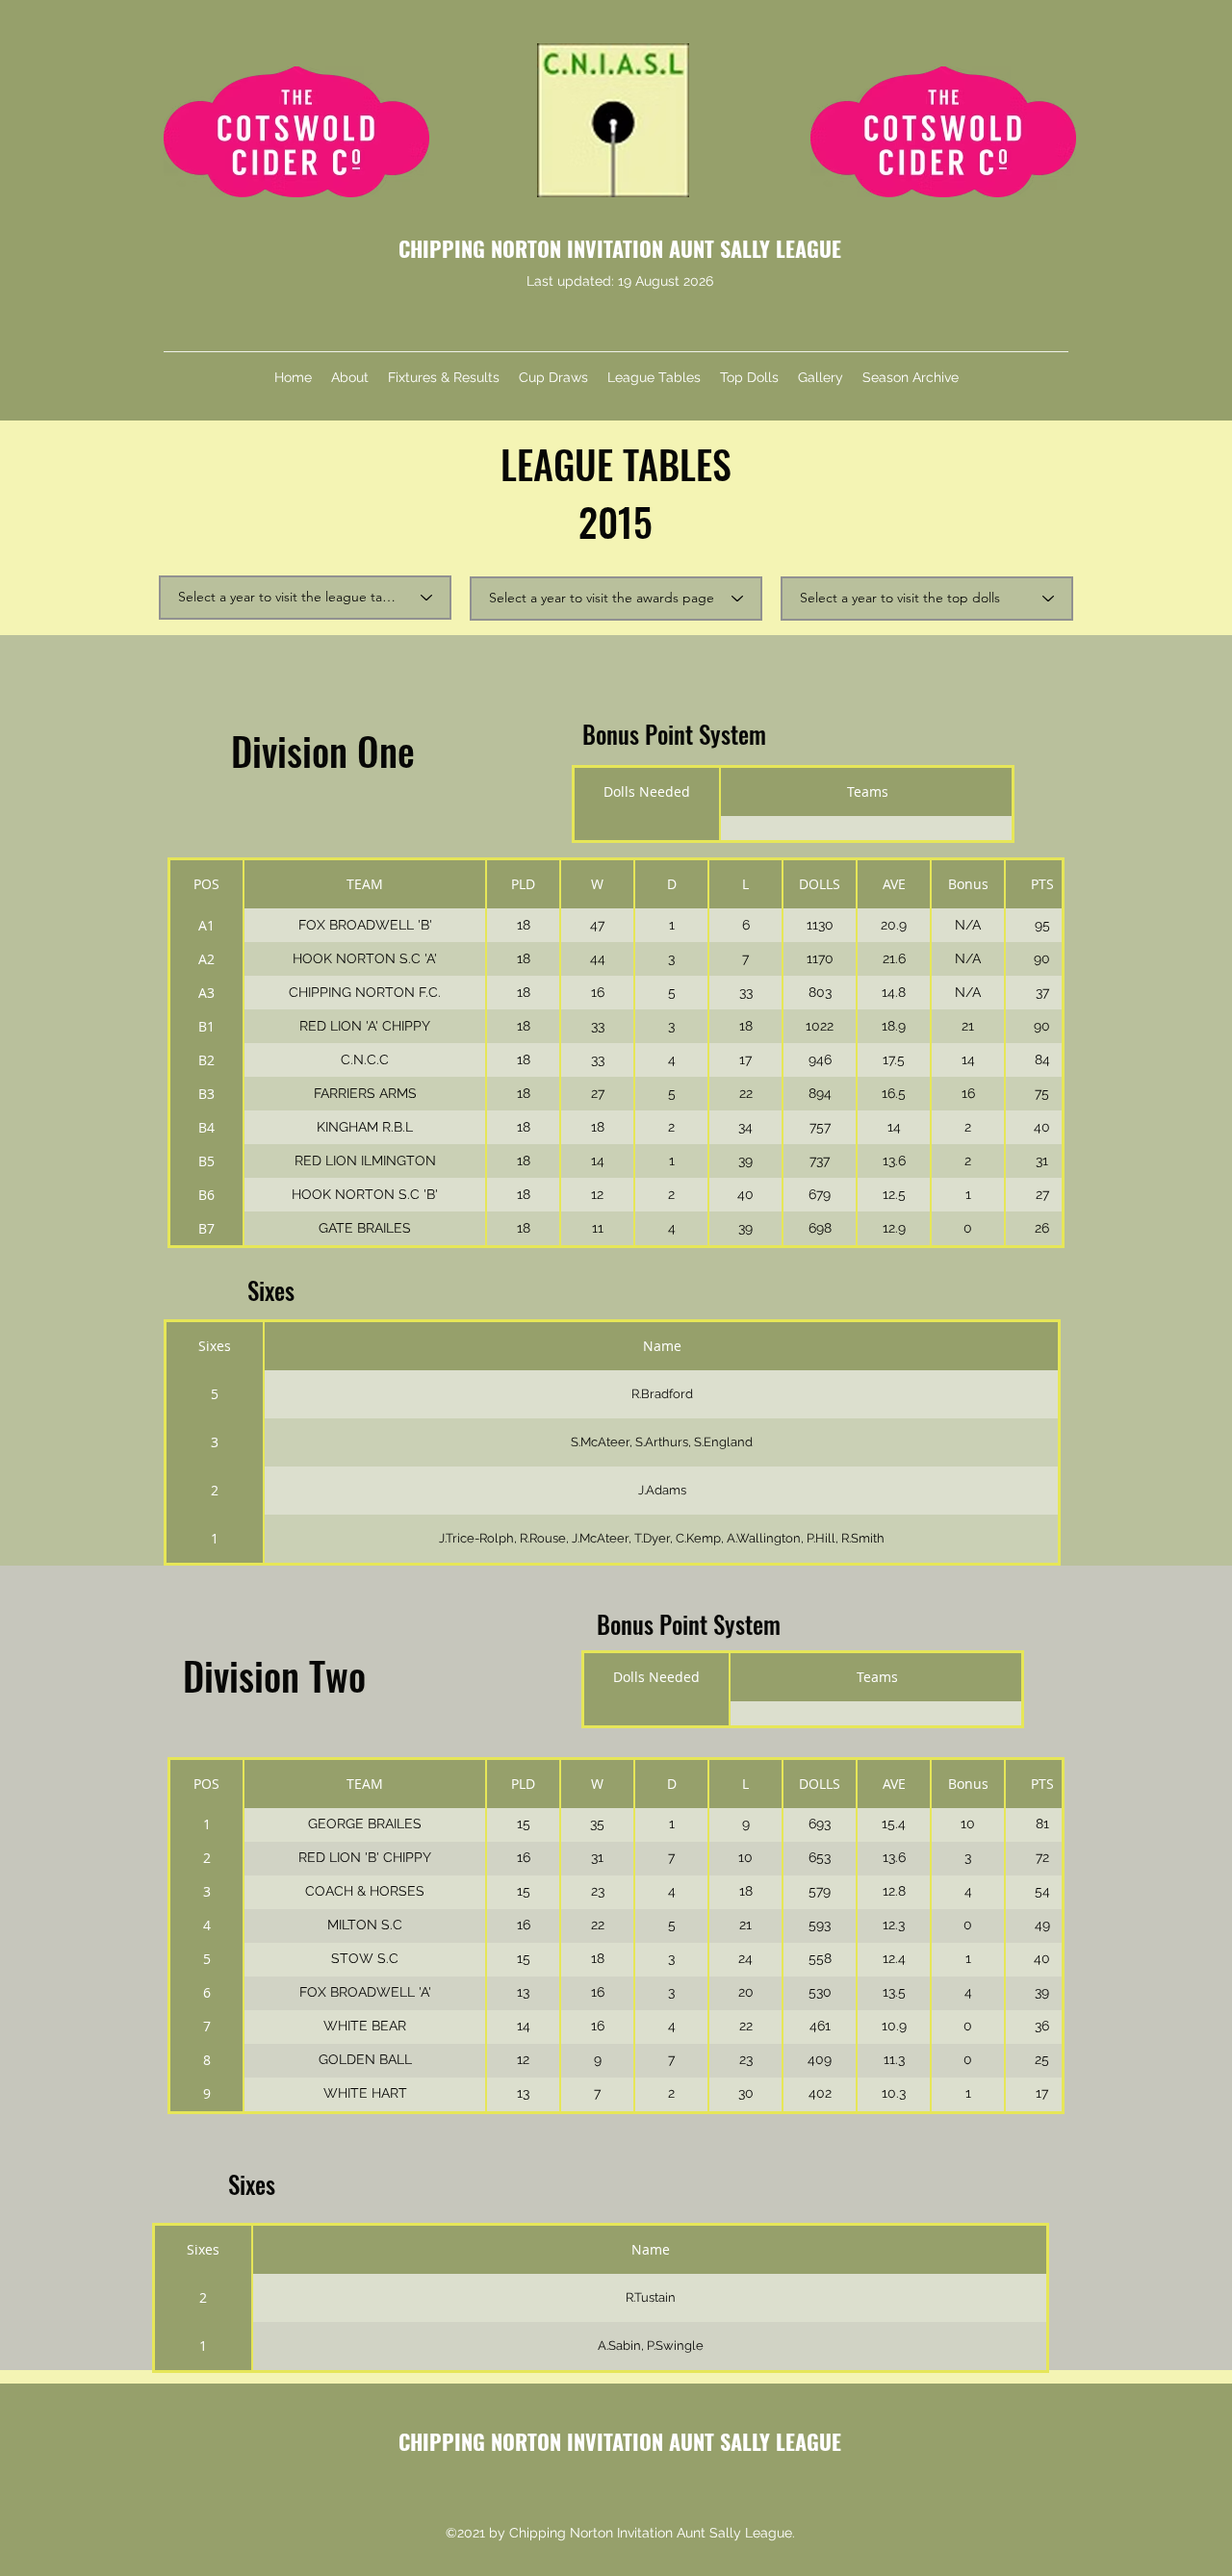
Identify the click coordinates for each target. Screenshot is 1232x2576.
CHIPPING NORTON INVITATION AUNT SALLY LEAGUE (620, 248)
